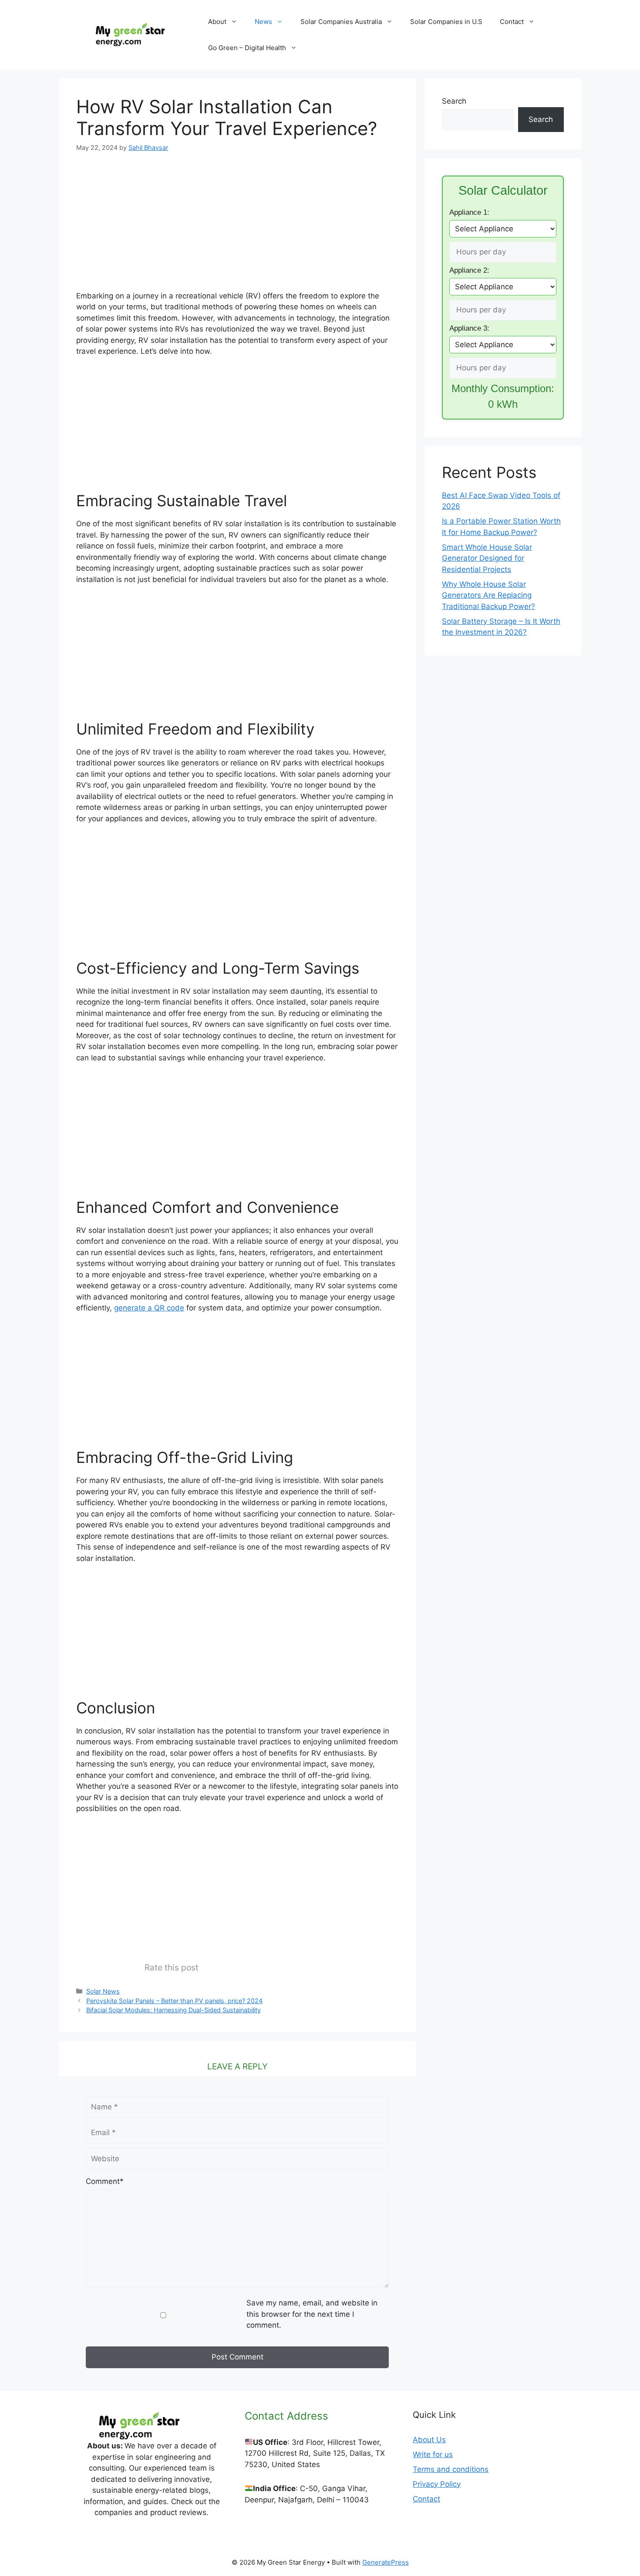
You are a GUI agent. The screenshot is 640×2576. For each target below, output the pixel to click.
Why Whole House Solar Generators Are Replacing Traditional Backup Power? (488, 595)
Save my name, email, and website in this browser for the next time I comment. (312, 2314)
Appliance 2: (469, 270)
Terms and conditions (451, 2469)
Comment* (105, 2181)
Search (454, 101)
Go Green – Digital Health (247, 48)
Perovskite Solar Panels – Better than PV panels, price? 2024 (174, 2001)
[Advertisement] (237, 228)
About (217, 22)
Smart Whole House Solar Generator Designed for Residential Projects (487, 558)
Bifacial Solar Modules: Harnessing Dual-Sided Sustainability (173, 2010)
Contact (512, 22)
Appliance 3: (469, 328)
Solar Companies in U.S (446, 22)
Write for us (433, 2454)
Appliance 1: (469, 212)
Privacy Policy (437, 2484)
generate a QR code (149, 1308)
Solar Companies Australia (341, 22)
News (263, 22)
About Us (429, 2440)
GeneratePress (386, 2562)
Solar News (103, 1991)
